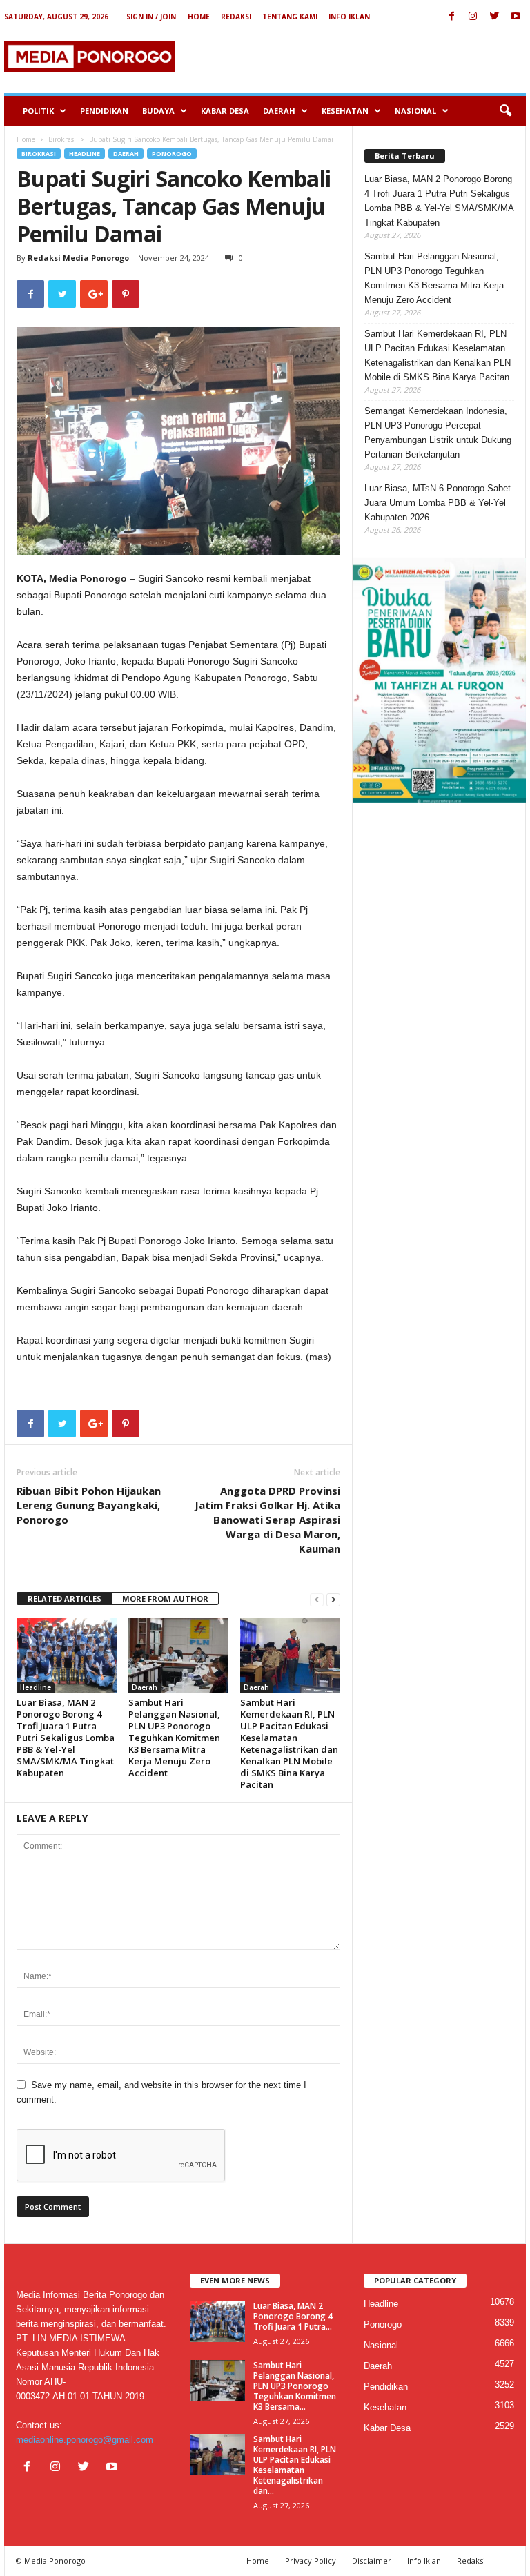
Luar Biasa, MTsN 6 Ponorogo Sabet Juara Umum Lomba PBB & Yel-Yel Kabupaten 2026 (438, 503)
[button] (505, 111)
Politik (38, 111)
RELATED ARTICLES (65, 1599)
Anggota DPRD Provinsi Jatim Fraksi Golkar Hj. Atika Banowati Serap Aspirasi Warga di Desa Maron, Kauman (267, 1520)
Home (199, 17)
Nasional (415, 111)
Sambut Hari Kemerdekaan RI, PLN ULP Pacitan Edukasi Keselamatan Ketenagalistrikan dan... (295, 2465)
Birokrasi (62, 139)
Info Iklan (349, 17)
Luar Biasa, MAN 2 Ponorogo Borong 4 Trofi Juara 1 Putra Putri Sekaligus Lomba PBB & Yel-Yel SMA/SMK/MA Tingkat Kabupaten (66, 1738)
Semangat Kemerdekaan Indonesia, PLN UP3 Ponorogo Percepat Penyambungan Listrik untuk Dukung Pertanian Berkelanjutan (438, 433)
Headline (85, 154)
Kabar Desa (225, 111)
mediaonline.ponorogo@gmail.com (85, 2440)
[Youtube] (516, 17)
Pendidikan (104, 111)
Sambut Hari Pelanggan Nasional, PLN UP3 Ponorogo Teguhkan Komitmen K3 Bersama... (295, 2386)
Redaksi (236, 17)
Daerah (279, 111)
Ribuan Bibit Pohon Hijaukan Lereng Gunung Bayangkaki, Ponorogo (89, 1505)
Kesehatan (345, 111)
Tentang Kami (290, 17)
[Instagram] (473, 17)
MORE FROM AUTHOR (165, 1599)
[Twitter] (494, 17)
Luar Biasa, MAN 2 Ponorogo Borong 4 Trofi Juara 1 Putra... (293, 2316)
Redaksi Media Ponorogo (78, 258)
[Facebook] (451, 17)
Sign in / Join (151, 17)
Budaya (158, 111)
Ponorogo (172, 154)
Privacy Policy (311, 2560)
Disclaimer (372, 2560)
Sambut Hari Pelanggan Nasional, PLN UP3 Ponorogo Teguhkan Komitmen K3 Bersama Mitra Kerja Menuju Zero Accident (174, 1738)
